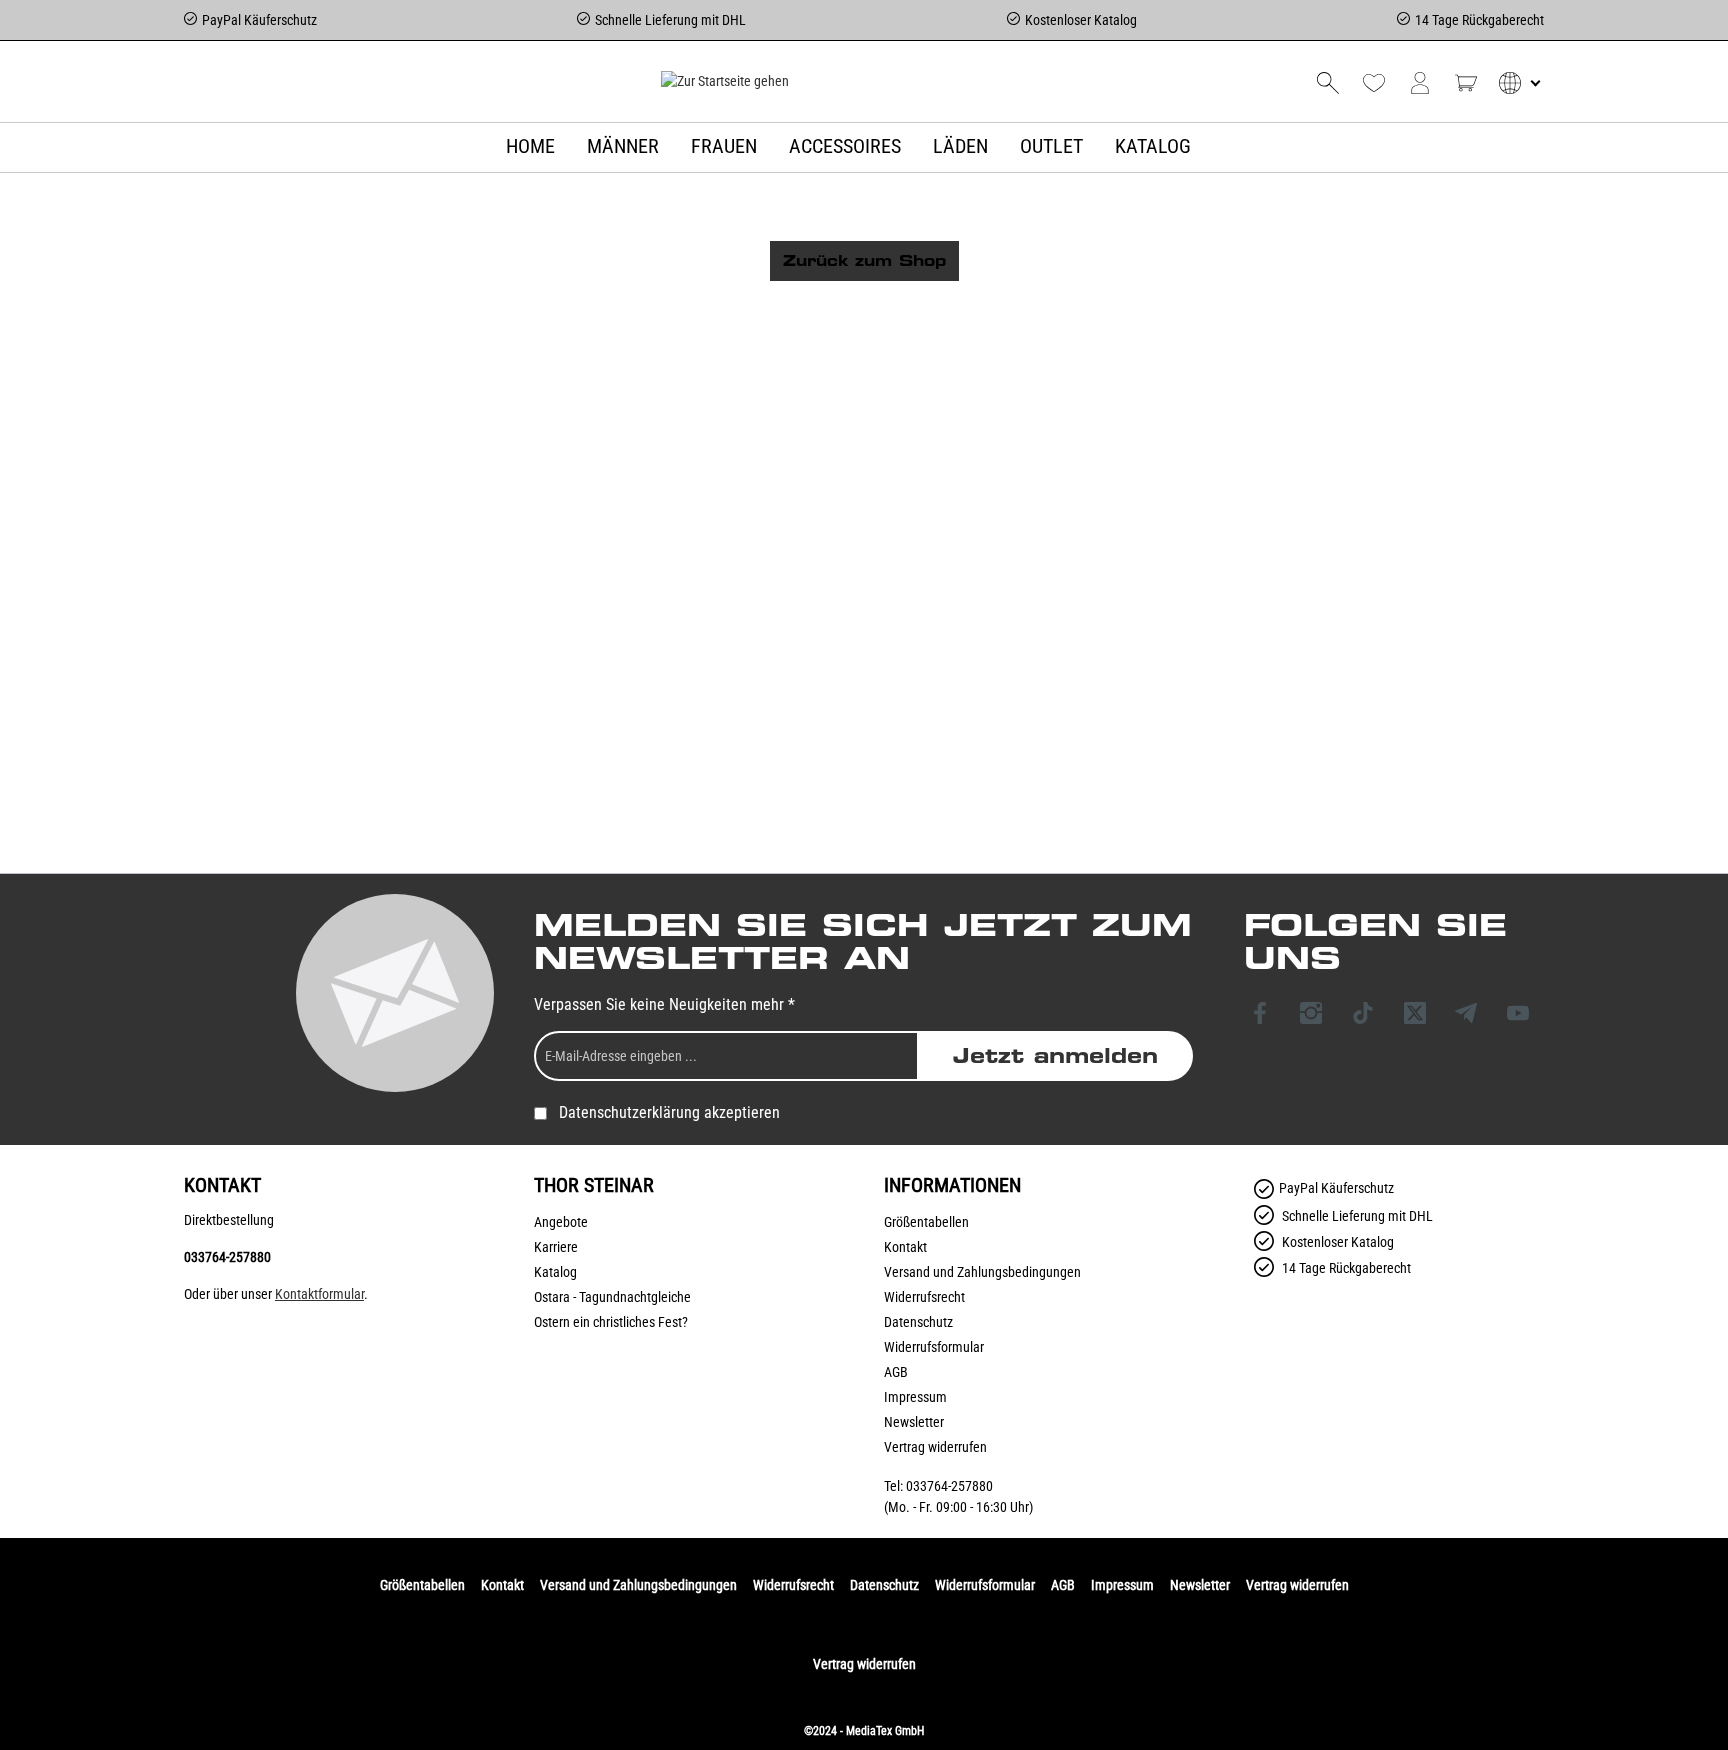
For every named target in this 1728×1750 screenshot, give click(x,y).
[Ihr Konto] (1420, 83)
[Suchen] (1328, 83)
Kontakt (905, 1247)
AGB (896, 1372)
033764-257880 (227, 1257)
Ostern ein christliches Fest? (611, 1322)
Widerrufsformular (934, 1347)
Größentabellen (926, 1222)
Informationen (952, 1185)
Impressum (915, 1397)
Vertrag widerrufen (935, 1447)
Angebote (561, 1222)
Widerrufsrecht (924, 1297)
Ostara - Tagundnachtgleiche (612, 1297)
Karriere (556, 1247)
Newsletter (914, 1422)
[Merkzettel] (1374, 83)
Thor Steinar (594, 1185)
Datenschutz (918, 1322)
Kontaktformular (319, 1294)
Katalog (555, 1272)
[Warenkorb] (1466, 83)
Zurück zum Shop (864, 261)
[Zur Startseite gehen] (724, 81)
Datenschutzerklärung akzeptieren (669, 1112)
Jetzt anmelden (1055, 1056)
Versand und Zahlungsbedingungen (982, 1272)
